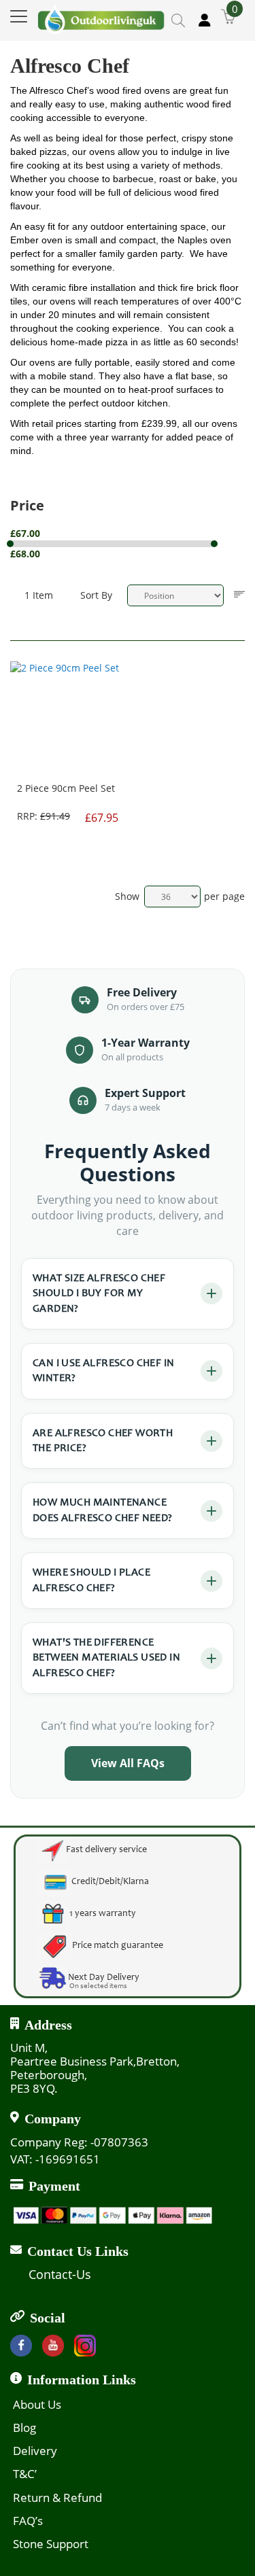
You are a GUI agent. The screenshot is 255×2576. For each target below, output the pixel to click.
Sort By (96, 595)
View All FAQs (128, 1763)
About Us (37, 2404)
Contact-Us (60, 2274)
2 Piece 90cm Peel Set (66, 788)
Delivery (35, 2451)
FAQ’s (28, 2521)
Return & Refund (57, 2497)
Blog (24, 2427)
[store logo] (101, 16)
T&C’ (25, 2474)
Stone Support (51, 2544)
